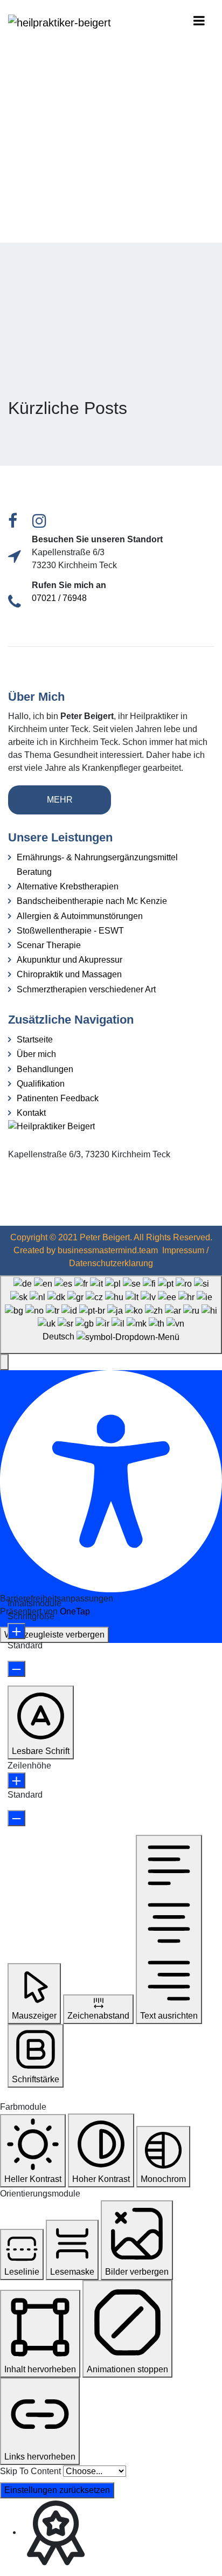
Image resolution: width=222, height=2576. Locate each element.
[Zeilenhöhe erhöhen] (16, 1780)
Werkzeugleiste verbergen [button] (54, 1635)
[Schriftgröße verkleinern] (16, 1669)
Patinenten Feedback (58, 1098)
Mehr (60, 800)
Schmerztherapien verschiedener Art (86, 989)
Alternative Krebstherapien (68, 886)
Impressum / (185, 1250)
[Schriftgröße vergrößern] (16, 1631)
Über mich (36, 1054)
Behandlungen (45, 1069)
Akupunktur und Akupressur (70, 960)
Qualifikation (41, 1084)
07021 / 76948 (59, 598)
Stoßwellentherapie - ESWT (70, 931)
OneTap (75, 1611)
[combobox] (111, 1315)
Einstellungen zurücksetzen (57, 2490)
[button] (4, 1362)
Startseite (35, 1040)
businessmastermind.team (108, 1250)
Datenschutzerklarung (111, 1263)
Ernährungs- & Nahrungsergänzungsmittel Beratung (97, 865)
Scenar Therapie (49, 945)
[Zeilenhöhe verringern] (16, 1818)
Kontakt (31, 1113)
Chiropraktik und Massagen (69, 974)
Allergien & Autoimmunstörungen (80, 916)
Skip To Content (30, 2471)
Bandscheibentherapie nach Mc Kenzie (92, 901)
